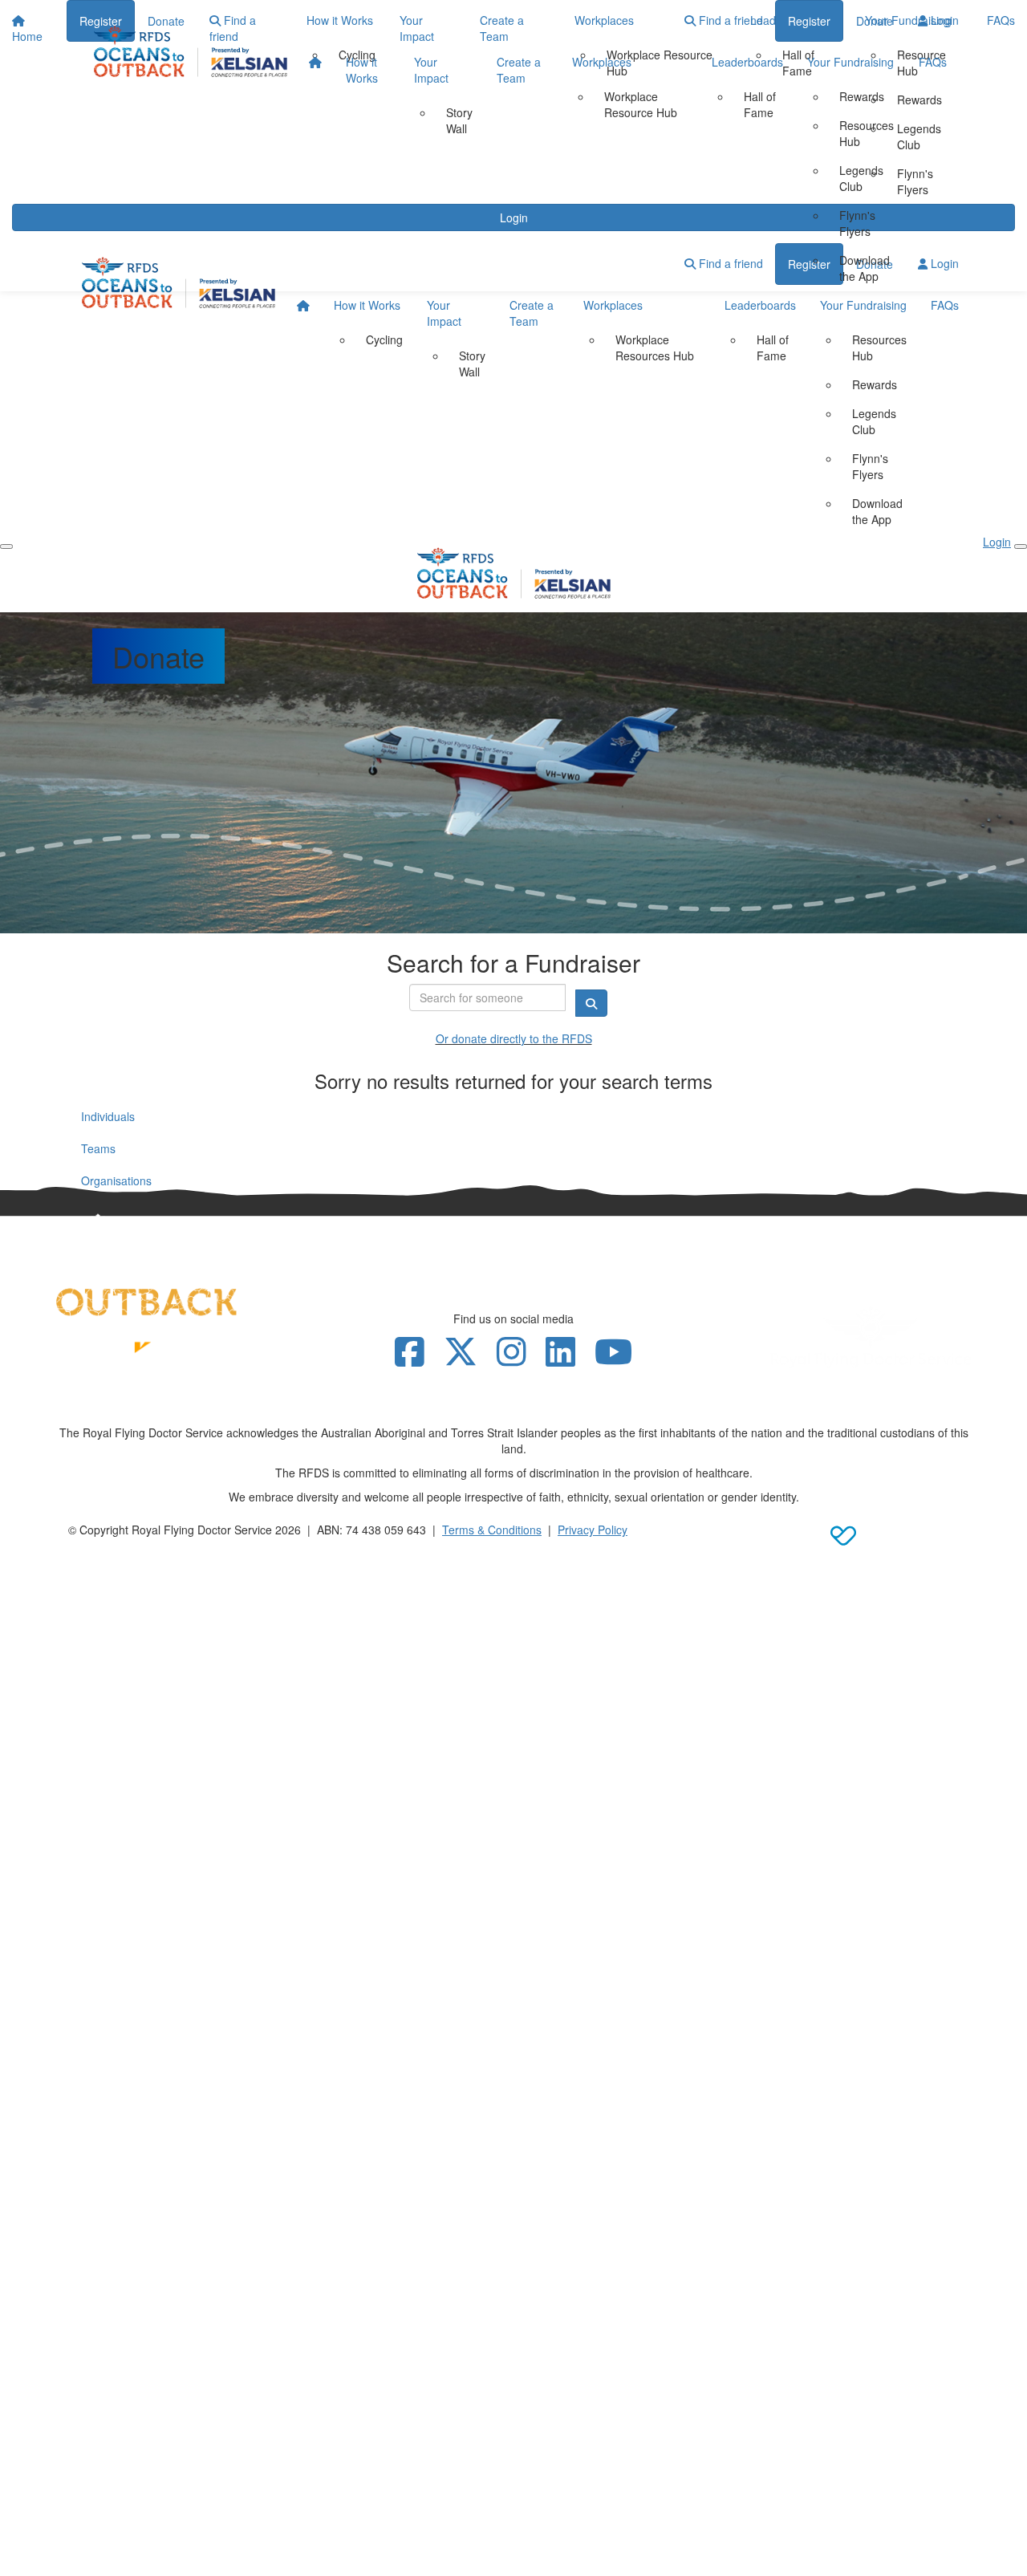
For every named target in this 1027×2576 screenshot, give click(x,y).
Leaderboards (747, 62)
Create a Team (519, 70)
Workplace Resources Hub (655, 347)
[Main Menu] (6, 546)
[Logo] (191, 51)
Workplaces (602, 62)
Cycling (384, 339)
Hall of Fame (760, 104)
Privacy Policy (593, 1530)
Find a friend (729, 20)
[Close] (1021, 546)
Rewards (862, 96)
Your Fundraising (850, 62)
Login (943, 20)
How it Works (362, 70)
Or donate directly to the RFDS (514, 1038)
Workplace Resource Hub (641, 104)
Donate (875, 21)
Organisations (116, 1180)
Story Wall (459, 120)
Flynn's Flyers (857, 223)
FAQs (933, 62)
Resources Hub (867, 133)
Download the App (865, 268)
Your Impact (431, 70)
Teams (98, 1148)
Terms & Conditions (492, 1530)
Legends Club (861, 178)
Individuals (108, 1116)
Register (809, 21)
